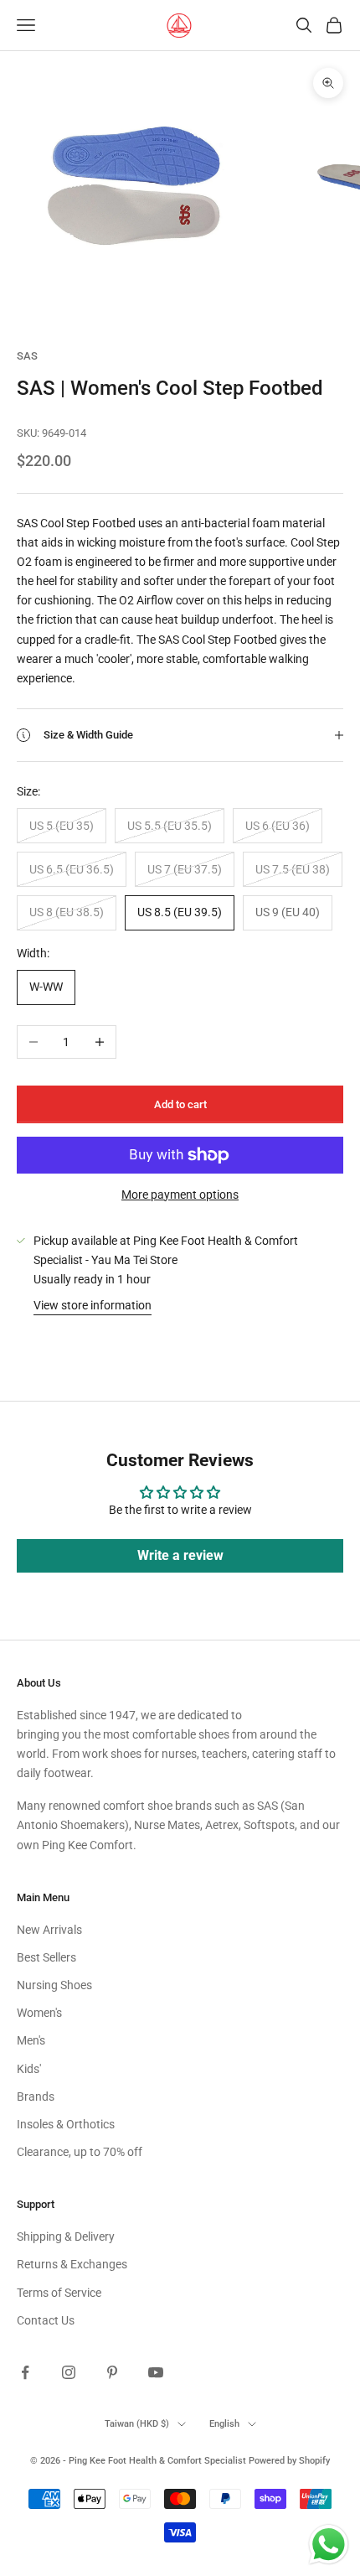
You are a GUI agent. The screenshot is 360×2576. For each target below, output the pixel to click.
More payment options (180, 1195)
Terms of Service (59, 2293)
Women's (39, 2013)
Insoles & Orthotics (66, 2124)
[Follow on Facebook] (25, 2372)
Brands (36, 2097)
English (224, 2424)
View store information (93, 1305)
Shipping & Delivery (66, 2237)
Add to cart (180, 1104)
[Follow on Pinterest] (112, 2372)
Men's (31, 2040)
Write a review (180, 1555)
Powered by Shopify (289, 2461)
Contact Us (46, 2320)
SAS (27, 356)
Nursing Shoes (54, 1985)
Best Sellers (46, 1957)
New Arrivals (49, 1930)
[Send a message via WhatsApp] (329, 2545)
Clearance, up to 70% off (80, 2152)
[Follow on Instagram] (69, 2372)
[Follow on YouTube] (156, 2372)
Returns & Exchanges (72, 2264)
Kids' (29, 2069)
